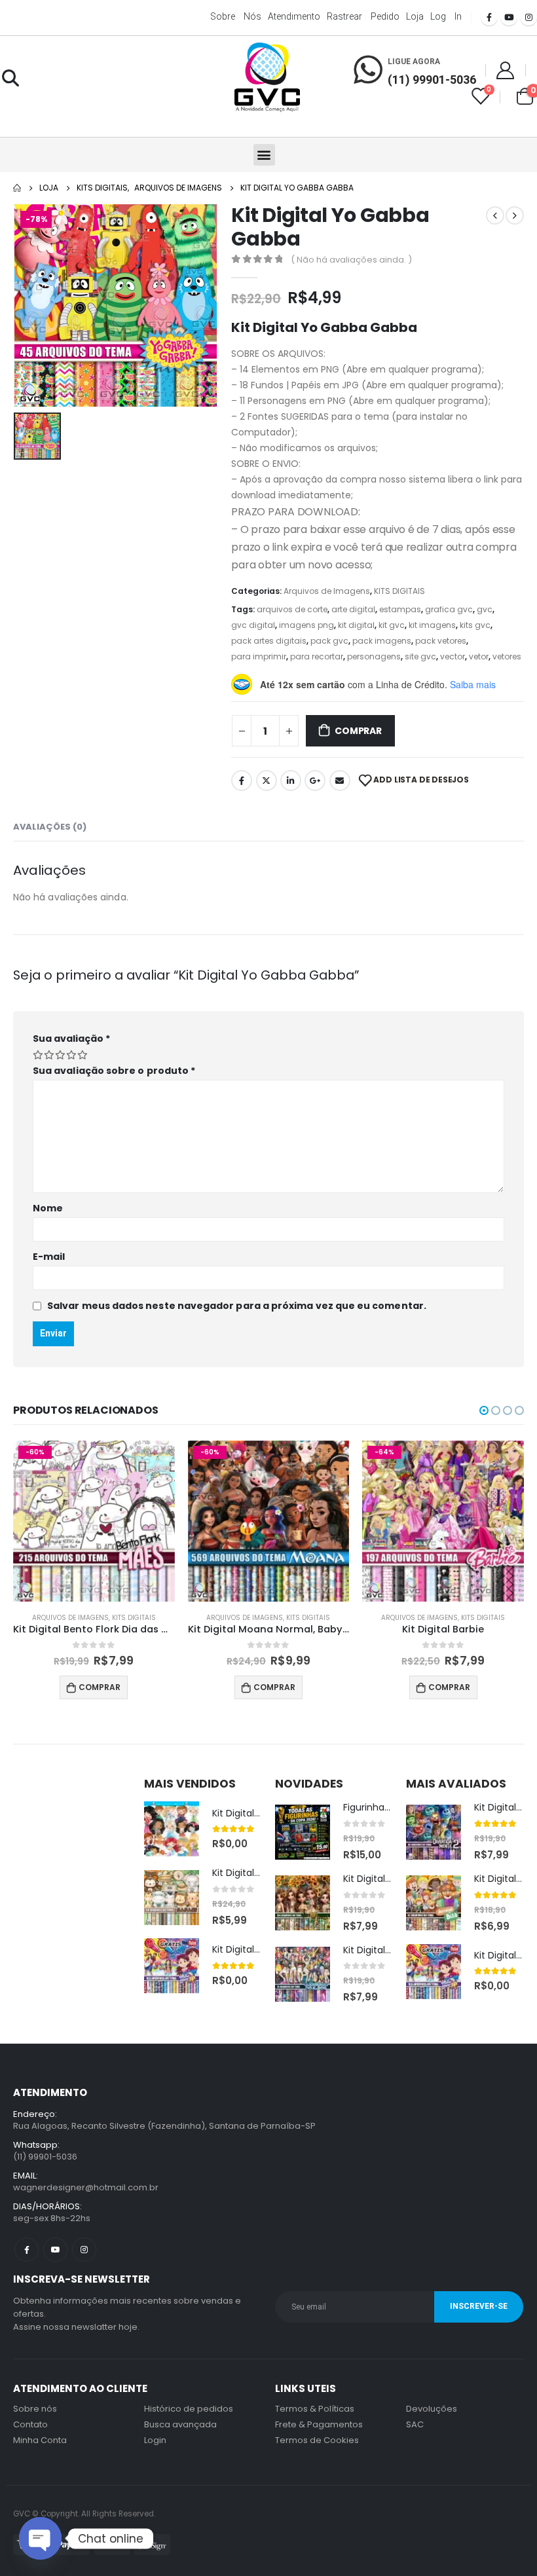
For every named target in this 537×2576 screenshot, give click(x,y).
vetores (507, 656)
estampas (400, 609)
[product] (172, 1829)
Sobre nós (236, 16)
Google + (315, 781)
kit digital (356, 625)
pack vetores (441, 641)
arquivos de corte (292, 609)
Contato (30, 2424)
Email (340, 781)
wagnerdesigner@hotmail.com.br (86, 2187)
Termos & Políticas (315, 2409)
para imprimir (259, 656)
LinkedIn (291, 781)
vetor (479, 656)
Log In (446, 16)
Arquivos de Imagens (327, 591)
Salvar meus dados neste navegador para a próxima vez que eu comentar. (237, 1306)
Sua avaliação (71, 1039)
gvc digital (253, 625)
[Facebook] (489, 17)
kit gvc (392, 625)
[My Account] (506, 70)
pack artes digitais (269, 641)
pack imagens (382, 641)
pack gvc (329, 641)
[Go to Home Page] (17, 188)
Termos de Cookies (317, 2440)
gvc (485, 609)
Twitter (267, 781)
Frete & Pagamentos (319, 2424)
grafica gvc (449, 609)
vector (453, 656)
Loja (415, 16)
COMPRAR (358, 731)
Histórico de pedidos (189, 2409)
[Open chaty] (40, 2538)
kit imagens (432, 625)
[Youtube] (509, 17)
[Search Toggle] (10, 78)
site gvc (420, 656)
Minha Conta (40, 2440)
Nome (48, 1208)
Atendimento (294, 16)
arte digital (353, 609)
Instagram (84, 2250)
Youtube (55, 2250)
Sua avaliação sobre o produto (114, 1071)
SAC (415, 2424)
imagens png (306, 625)
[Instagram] (528, 17)
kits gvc (475, 625)
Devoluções (432, 2409)
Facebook (242, 781)
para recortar (317, 656)
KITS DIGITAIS (399, 591)
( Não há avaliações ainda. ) (351, 260)
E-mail (49, 1257)
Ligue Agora (414, 62)
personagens (374, 656)
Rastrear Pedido (363, 16)
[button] (264, 155)
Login (155, 2440)
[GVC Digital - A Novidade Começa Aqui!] (267, 78)
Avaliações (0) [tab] (50, 827)
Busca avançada (180, 2424)
